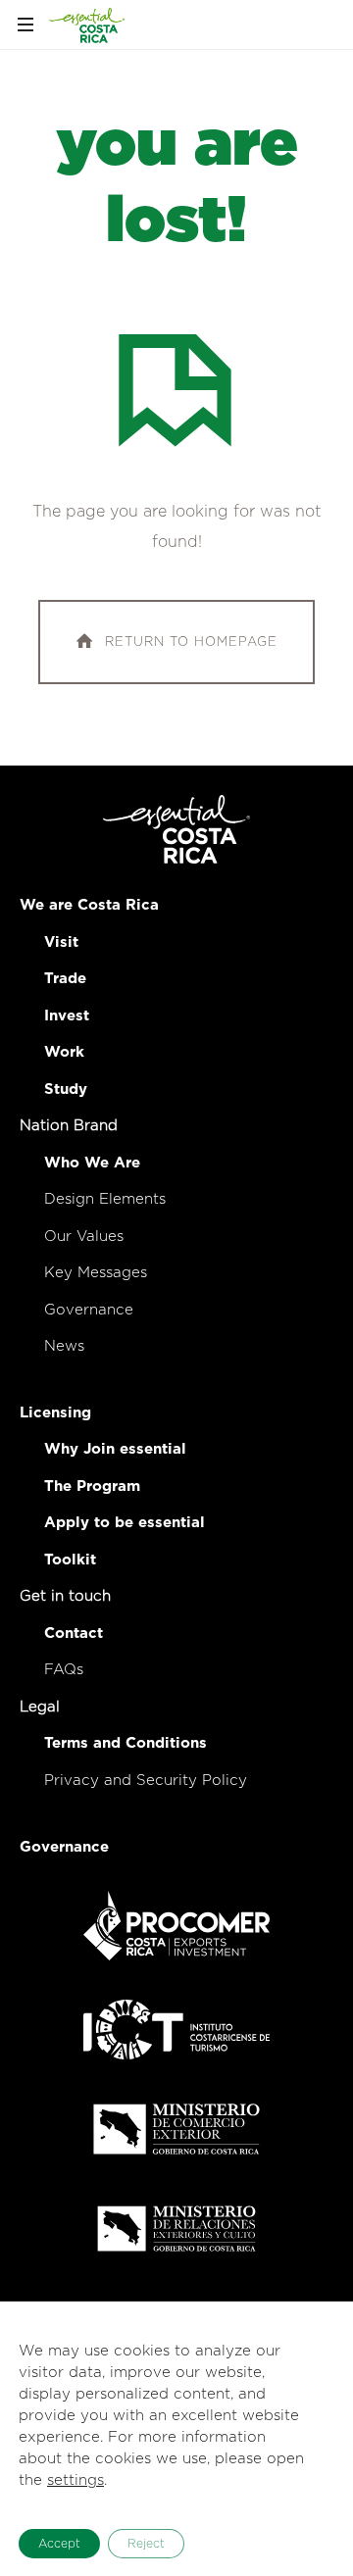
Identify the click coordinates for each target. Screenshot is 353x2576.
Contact (74, 1634)
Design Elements (105, 1199)
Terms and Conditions (126, 1743)
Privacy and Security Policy (146, 1781)
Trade (65, 979)
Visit (61, 942)
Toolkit (70, 1560)
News (64, 1346)
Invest (67, 1016)
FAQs (64, 1670)
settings (76, 2480)
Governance (89, 1310)
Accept (59, 2544)
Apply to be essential (125, 1523)
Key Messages (96, 1273)
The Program (92, 1486)
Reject (146, 2544)
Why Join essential (115, 1449)
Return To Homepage (191, 642)
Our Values (84, 1237)
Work (64, 1052)
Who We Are (92, 1163)
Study (66, 1090)
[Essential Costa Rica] (87, 25)
